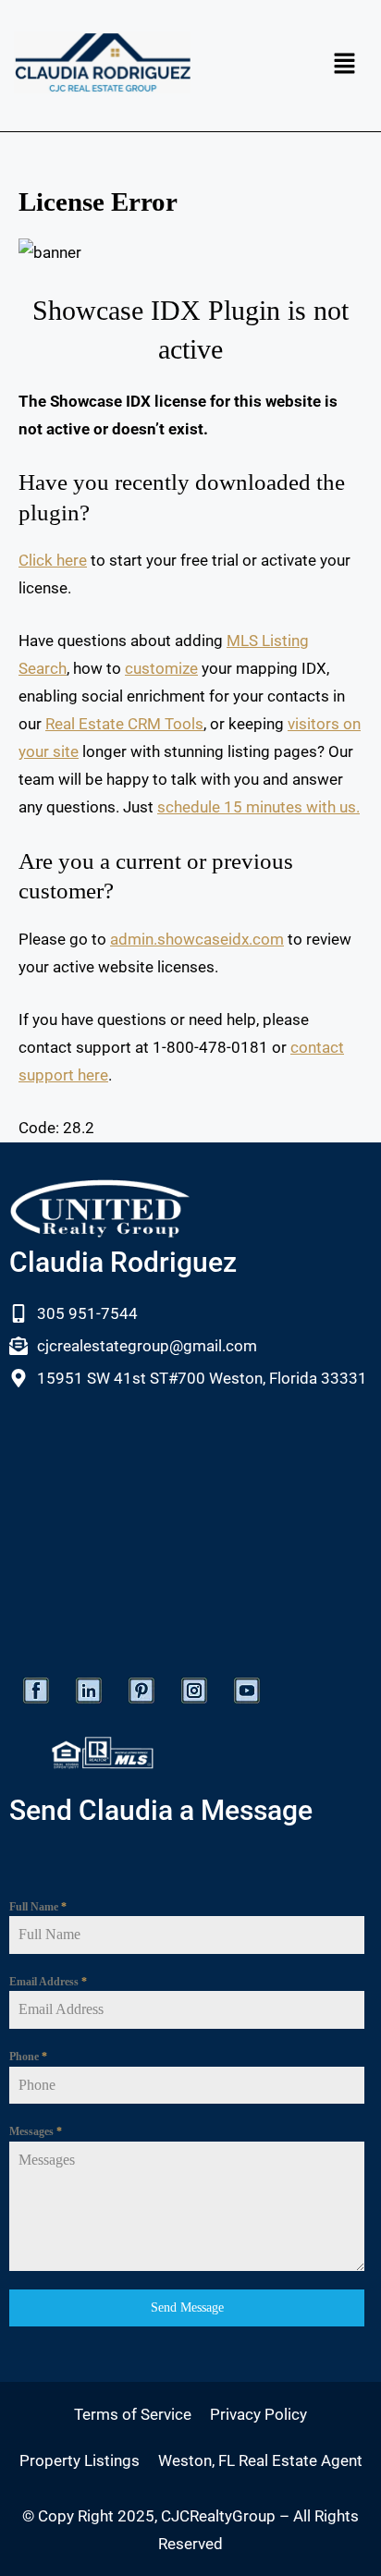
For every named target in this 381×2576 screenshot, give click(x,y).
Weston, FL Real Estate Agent (260, 2460)
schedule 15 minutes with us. (258, 807)
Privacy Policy (258, 2414)
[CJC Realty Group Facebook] (36, 1691)
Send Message (187, 2307)
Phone (28, 2057)
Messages (36, 2131)
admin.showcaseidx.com (197, 939)
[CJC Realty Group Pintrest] (141, 1691)
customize (161, 668)
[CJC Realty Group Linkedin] (89, 1691)
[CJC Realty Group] (102, 62)
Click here (53, 560)
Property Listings (80, 2460)
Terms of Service (133, 2414)
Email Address (48, 1982)
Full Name (38, 1907)
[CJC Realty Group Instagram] (194, 1691)
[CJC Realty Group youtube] (247, 1691)
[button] (344, 66)
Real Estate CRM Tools (124, 724)
